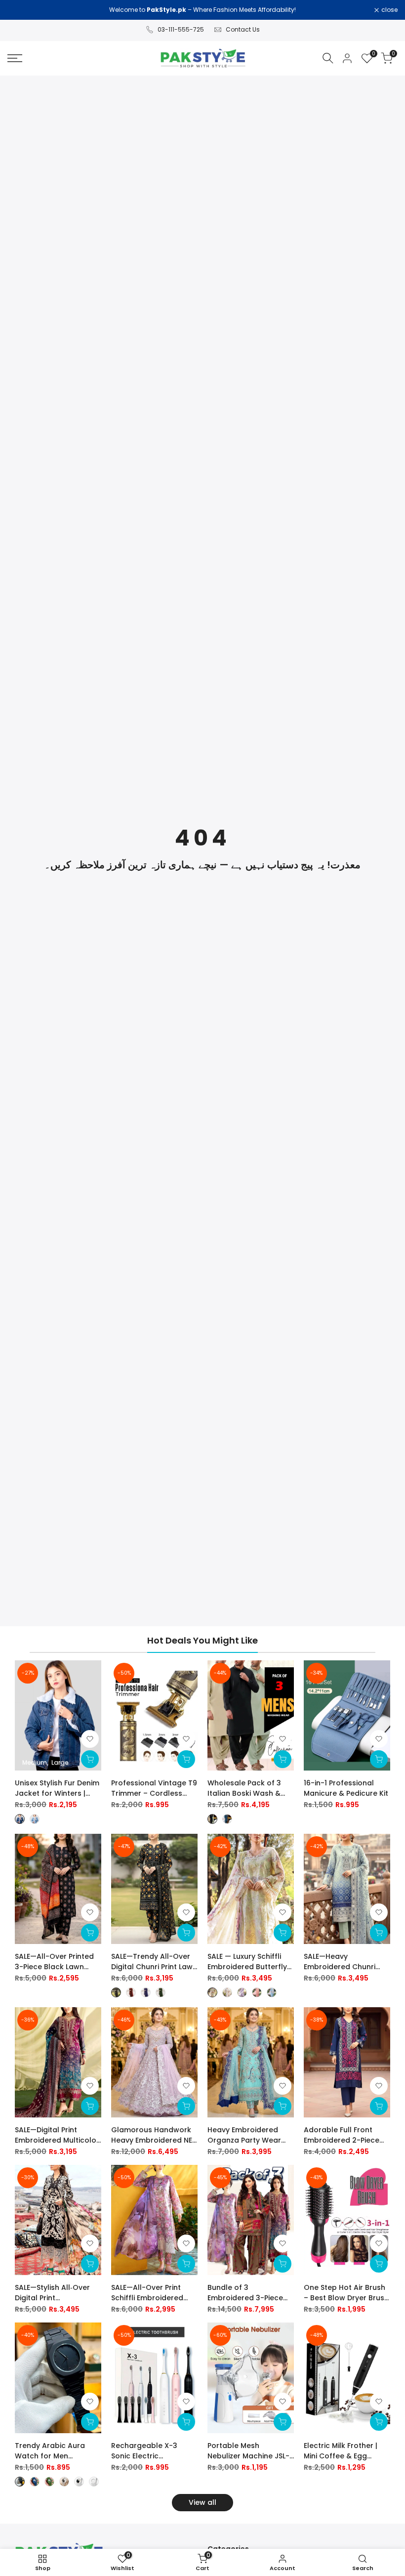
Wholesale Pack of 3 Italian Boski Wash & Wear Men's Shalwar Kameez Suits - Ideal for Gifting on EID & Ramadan (251, 1788)
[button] (90, 1739)
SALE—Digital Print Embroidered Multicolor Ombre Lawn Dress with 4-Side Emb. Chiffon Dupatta (57, 2135)
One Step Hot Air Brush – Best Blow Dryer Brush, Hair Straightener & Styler (347, 2293)
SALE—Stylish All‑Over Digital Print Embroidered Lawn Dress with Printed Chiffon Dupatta (52, 2293)
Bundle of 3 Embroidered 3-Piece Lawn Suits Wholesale (246, 2293)
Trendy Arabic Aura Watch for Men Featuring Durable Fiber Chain (57, 2451)
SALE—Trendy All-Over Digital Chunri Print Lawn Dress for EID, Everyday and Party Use (154, 1962)
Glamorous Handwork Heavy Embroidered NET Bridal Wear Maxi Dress (154, 2135)
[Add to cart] (186, 1759)
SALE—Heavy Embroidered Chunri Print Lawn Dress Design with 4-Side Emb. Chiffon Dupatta (346, 1962)
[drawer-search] (328, 58)
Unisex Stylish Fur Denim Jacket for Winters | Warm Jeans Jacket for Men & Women (57, 1788)
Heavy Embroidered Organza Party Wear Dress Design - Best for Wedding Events (249, 2135)
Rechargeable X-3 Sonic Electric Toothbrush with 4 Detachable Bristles (146, 2451)
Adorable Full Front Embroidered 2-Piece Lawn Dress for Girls (342, 2135)
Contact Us (243, 29)
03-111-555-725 (181, 29)
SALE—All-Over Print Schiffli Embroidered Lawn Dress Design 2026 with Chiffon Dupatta (154, 2293)
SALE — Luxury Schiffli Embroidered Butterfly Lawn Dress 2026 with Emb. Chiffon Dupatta (247, 1962)
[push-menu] (15, 58)
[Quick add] (90, 1759)
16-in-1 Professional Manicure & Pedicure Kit (346, 1788)
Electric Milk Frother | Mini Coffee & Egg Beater (341, 2451)
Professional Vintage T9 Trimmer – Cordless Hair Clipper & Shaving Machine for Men (154, 1788)
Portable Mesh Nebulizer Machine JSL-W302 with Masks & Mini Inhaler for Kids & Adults (250, 2451)
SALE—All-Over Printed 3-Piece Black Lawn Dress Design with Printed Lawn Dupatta (54, 1962)
